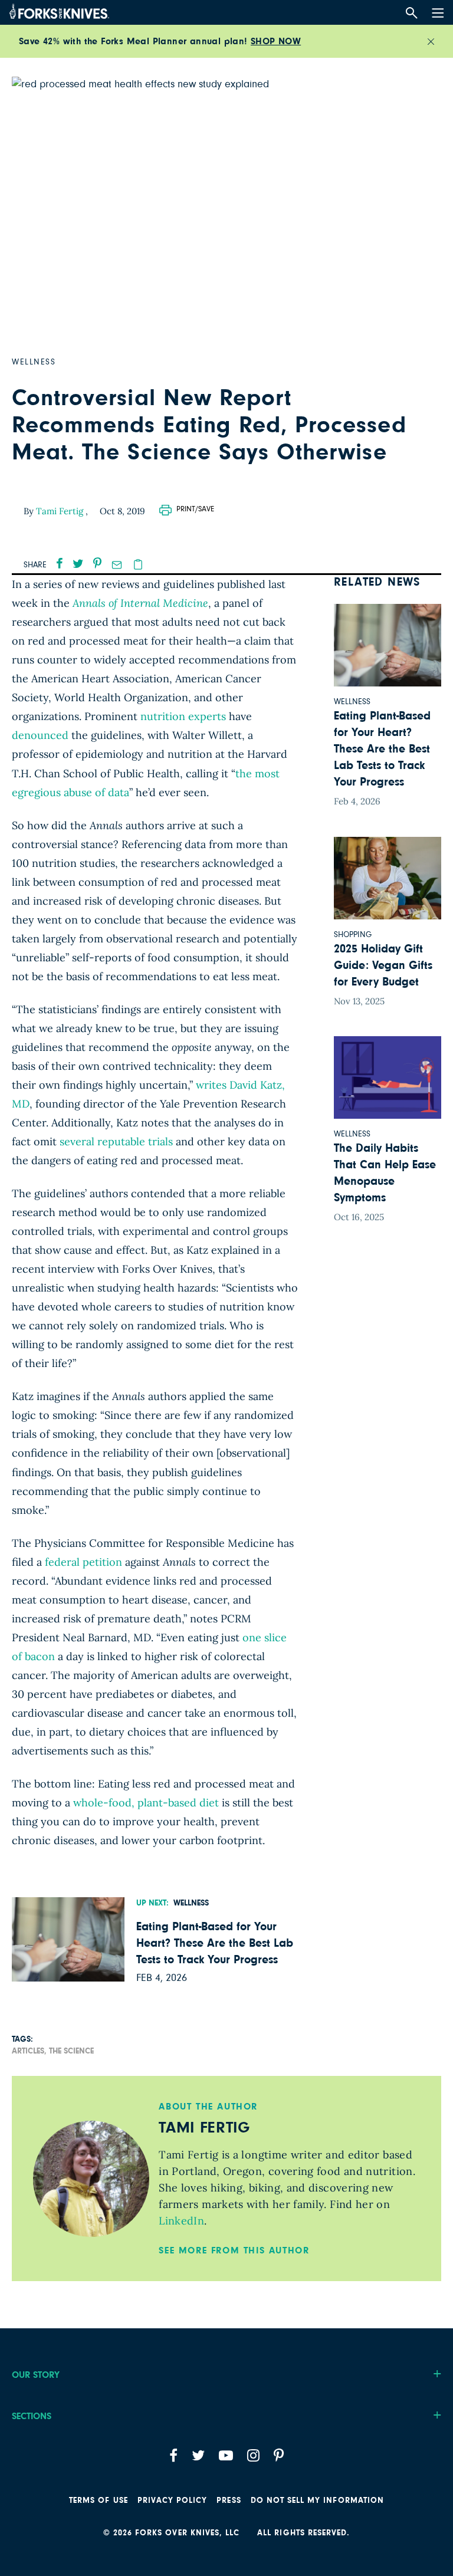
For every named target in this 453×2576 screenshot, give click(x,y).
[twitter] (78, 563)
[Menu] (436, 11)
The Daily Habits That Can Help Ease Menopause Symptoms (385, 1173)
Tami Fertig (61, 511)
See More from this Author (234, 2250)
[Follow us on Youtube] (226, 2455)
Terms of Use (99, 2501)
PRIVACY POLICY (173, 2501)
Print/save (195, 509)
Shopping (353, 935)
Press (229, 2501)
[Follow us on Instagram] (253, 2455)
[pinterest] (97, 563)
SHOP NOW (276, 41)
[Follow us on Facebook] (173, 2455)
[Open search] (411, 13)
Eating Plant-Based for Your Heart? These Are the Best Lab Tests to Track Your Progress (215, 1943)
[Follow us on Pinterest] (279, 2455)
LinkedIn (181, 2221)
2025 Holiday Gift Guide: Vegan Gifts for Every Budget (383, 965)
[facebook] (60, 563)
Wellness (191, 1903)
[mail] (117, 565)
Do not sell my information (317, 2501)
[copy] (138, 564)
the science (71, 2051)
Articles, (29, 2051)
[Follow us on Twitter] (198, 2455)
